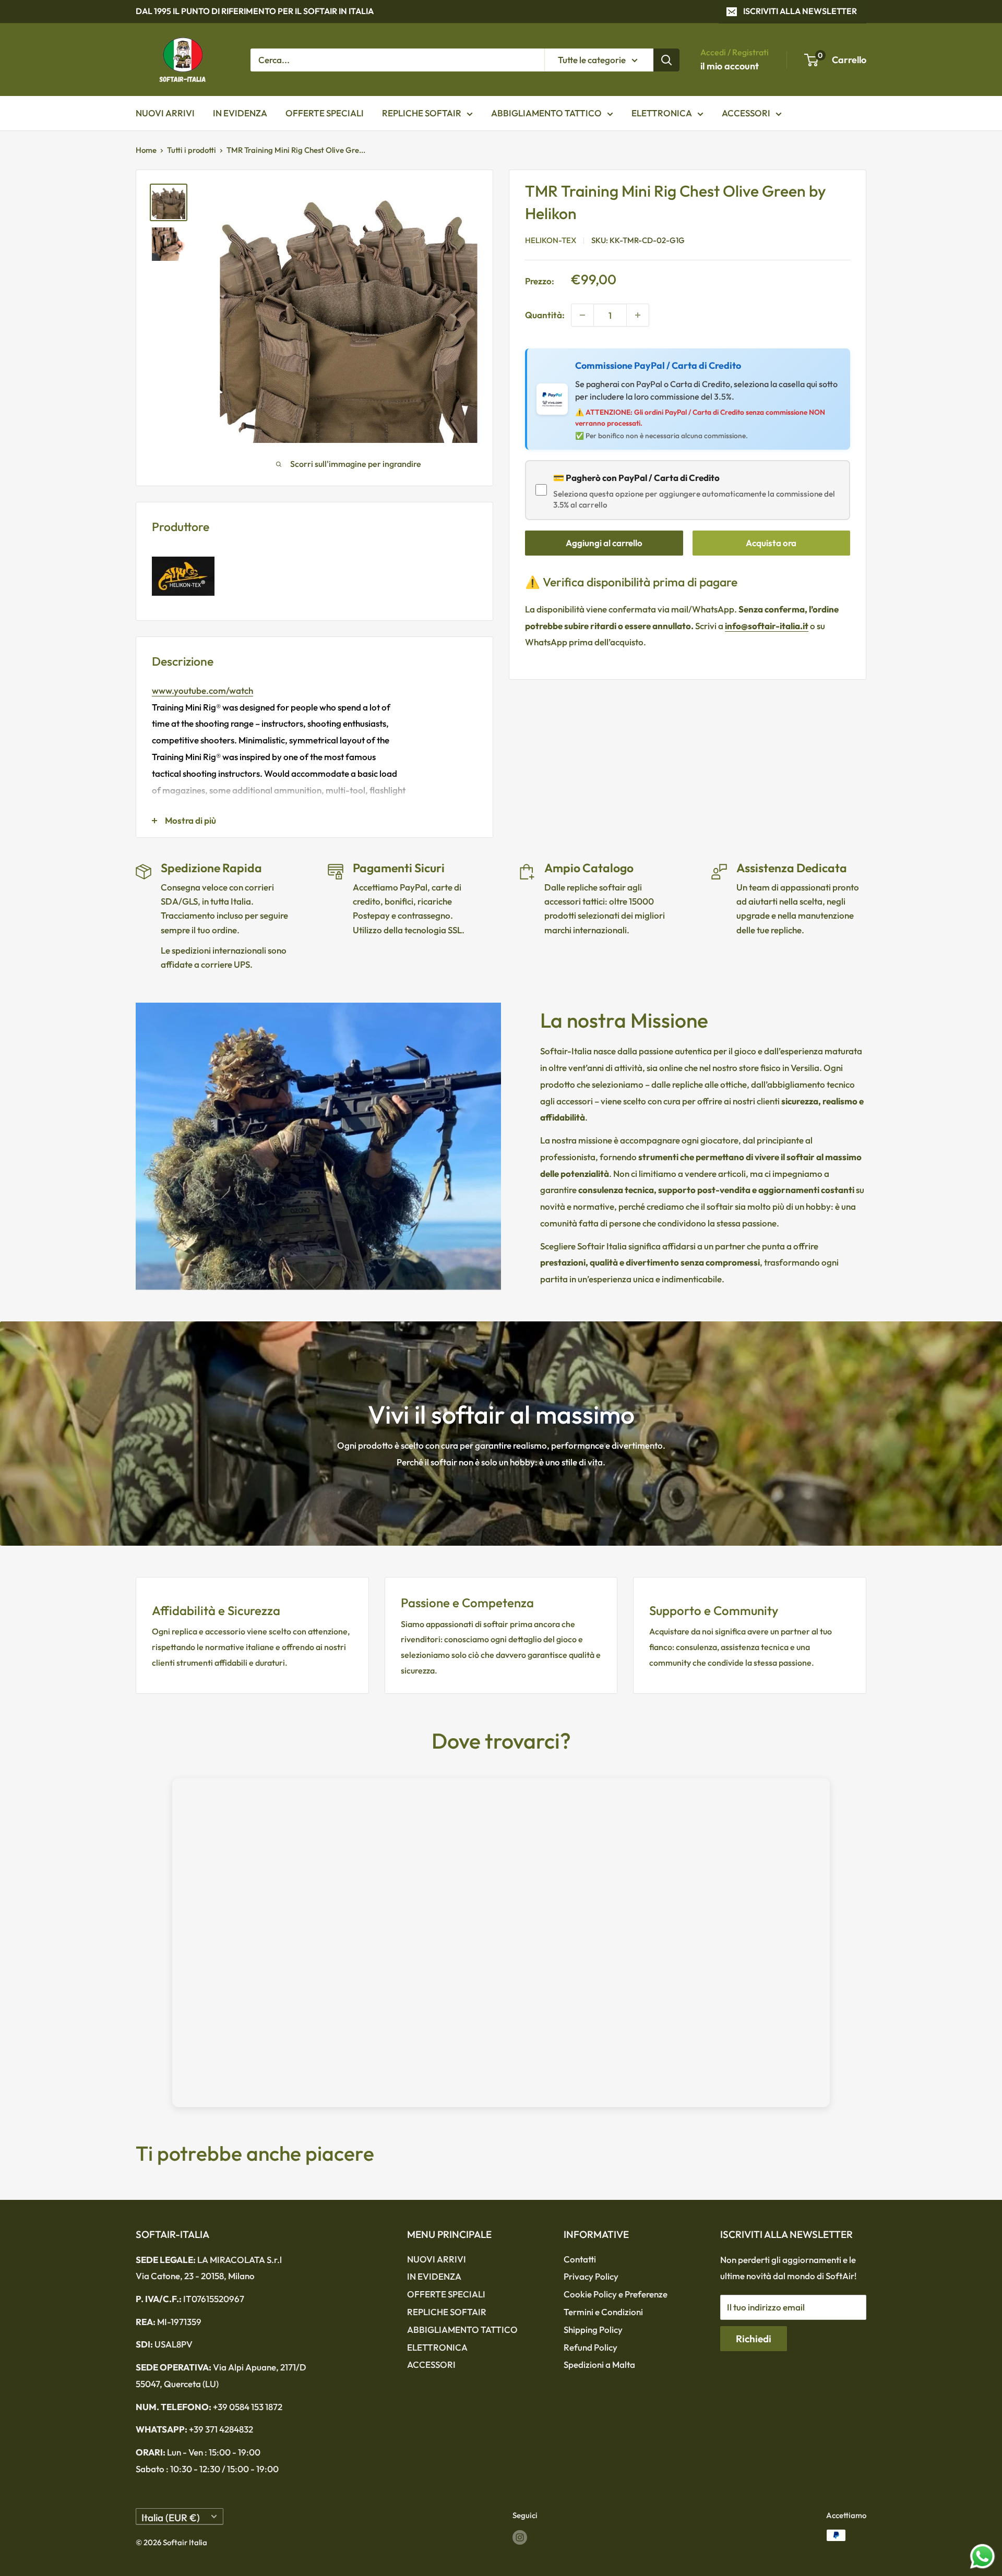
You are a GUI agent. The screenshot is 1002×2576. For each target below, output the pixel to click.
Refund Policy (591, 2347)
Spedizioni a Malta (599, 2364)
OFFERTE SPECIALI (325, 113)
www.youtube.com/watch (202, 690)
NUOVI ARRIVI (165, 113)
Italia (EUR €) (171, 2518)
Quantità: (545, 315)
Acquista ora (771, 543)
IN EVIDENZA (240, 113)
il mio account (730, 66)
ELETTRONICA (662, 113)
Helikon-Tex (551, 241)
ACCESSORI (746, 113)
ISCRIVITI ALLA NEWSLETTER (800, 11)
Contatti (580, 2259)
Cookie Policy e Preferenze (616, 2294)
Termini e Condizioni (603, 2312)
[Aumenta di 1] (638, 315)
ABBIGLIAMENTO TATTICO (546, 113)
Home (146, 150)
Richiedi (754, 2339)
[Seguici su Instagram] (520, 2537)
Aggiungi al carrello (604, 543)
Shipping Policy (593, 2330)
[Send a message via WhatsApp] (982, 2556)
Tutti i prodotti (192, 150)
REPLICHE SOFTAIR (422, 113)
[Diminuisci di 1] (582, 315)
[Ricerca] (666, 59)
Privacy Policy (591, 2276)
